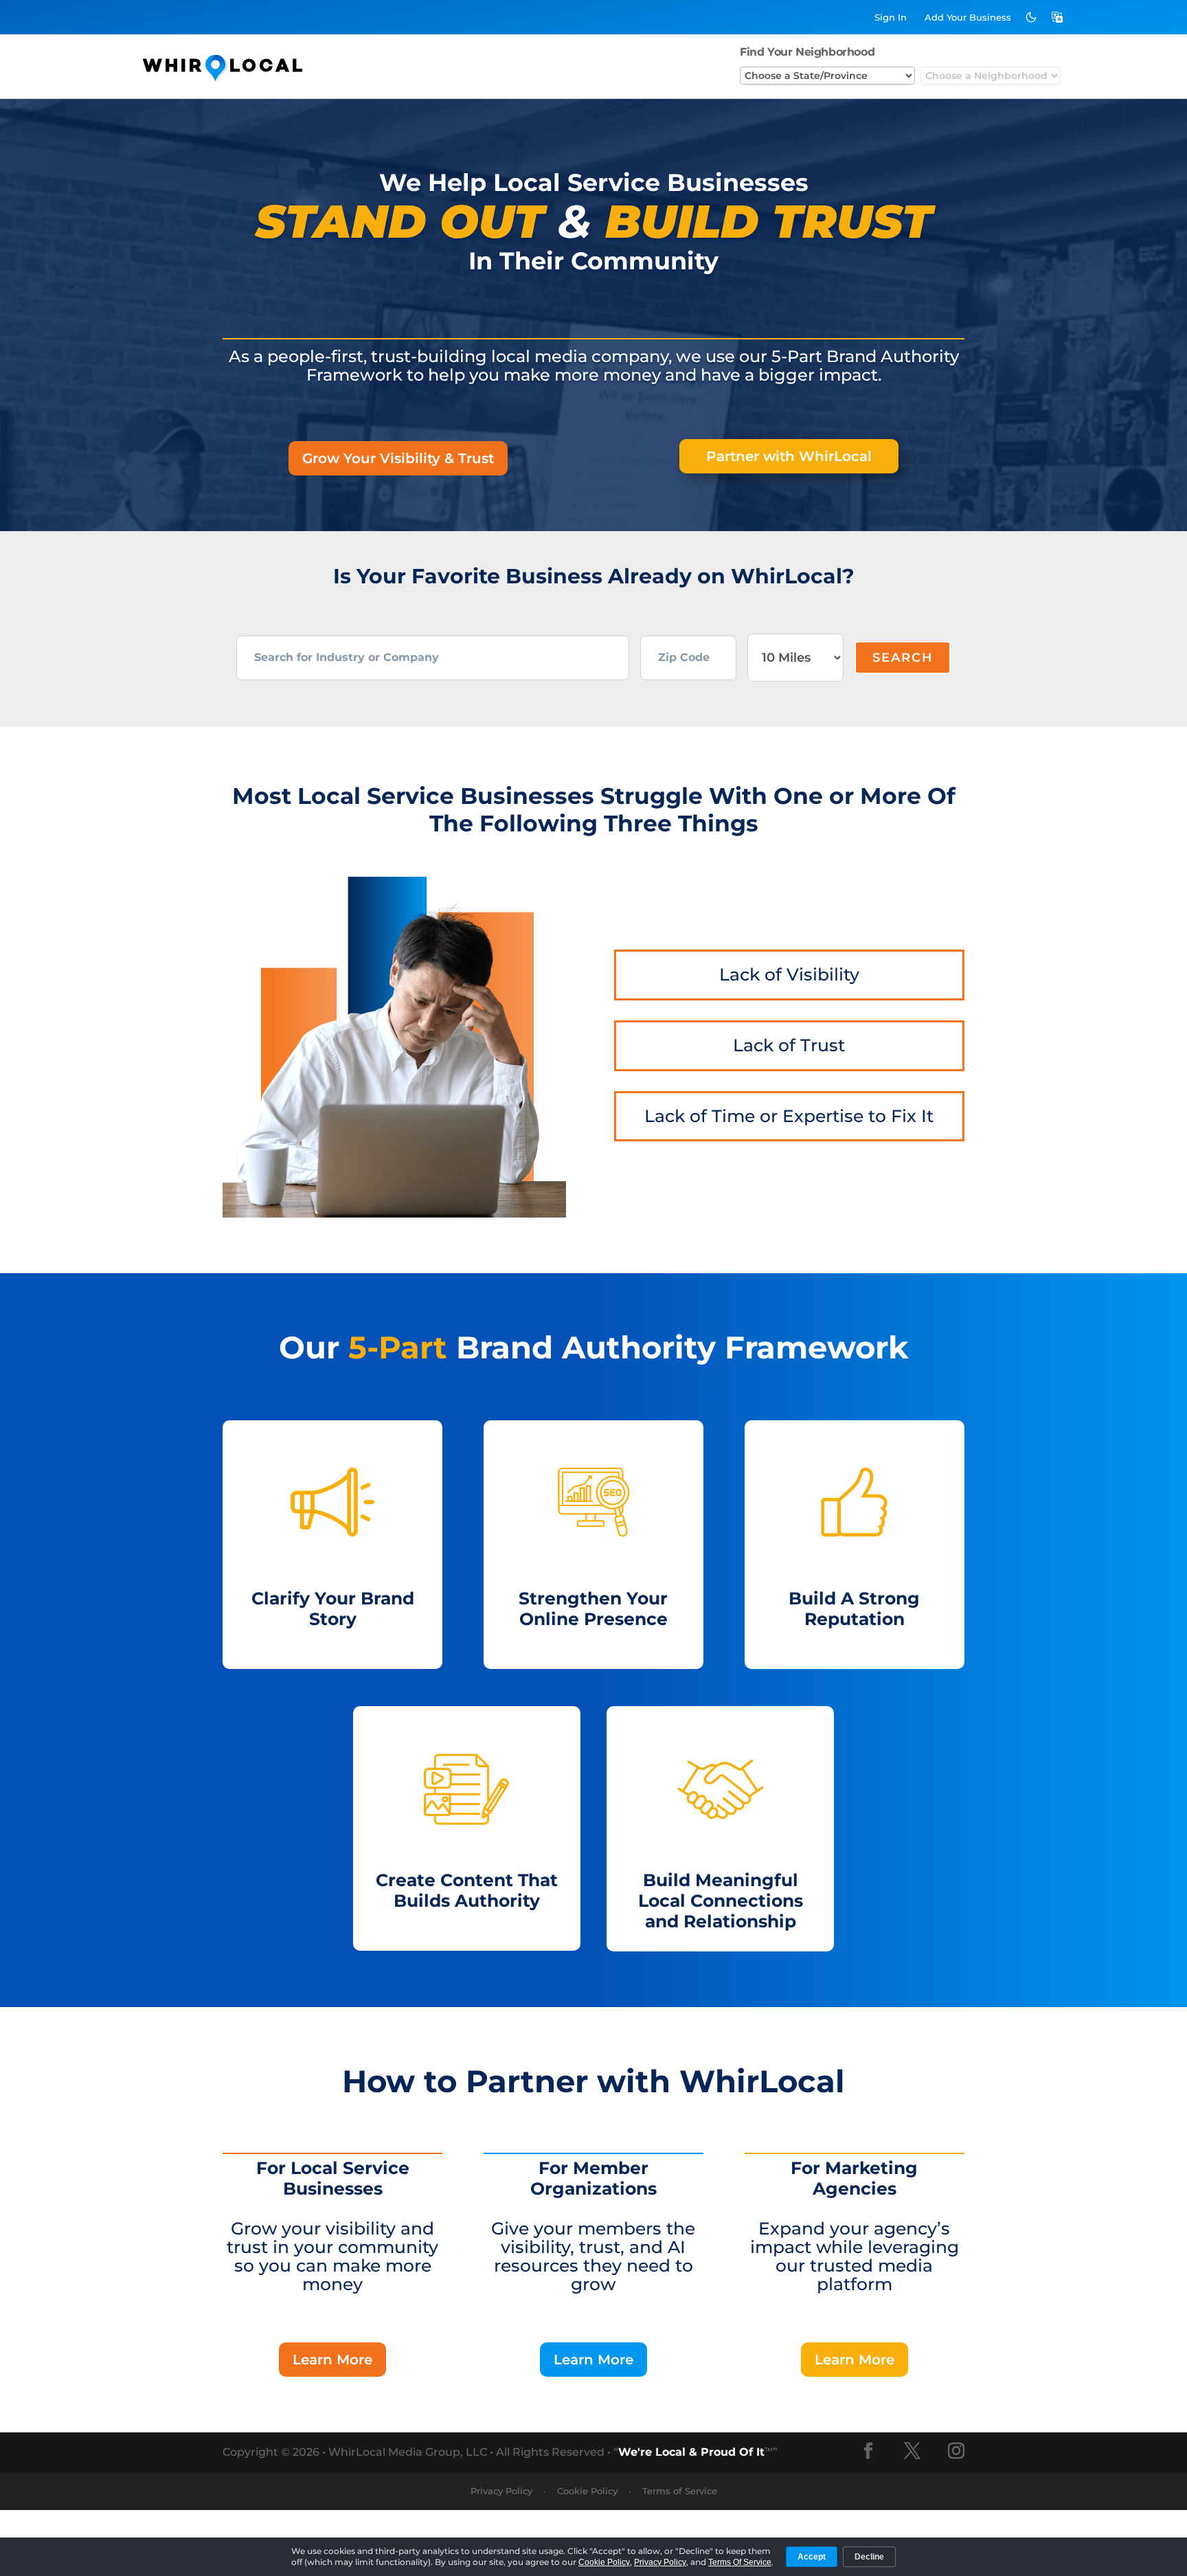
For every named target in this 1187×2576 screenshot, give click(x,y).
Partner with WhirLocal (789, 456)
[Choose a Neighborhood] (991, 76)
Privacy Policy (501, 2491)
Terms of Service (680, 2491)
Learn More (332, 2360)
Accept (812, 2557)
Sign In (891, 17)
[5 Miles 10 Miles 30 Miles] (795, 658)
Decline (869, 2557)
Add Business (968, 17)
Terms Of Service (740, 2562)
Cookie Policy (587, 2491)
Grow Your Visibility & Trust (398, 458)
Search (903, 658)
